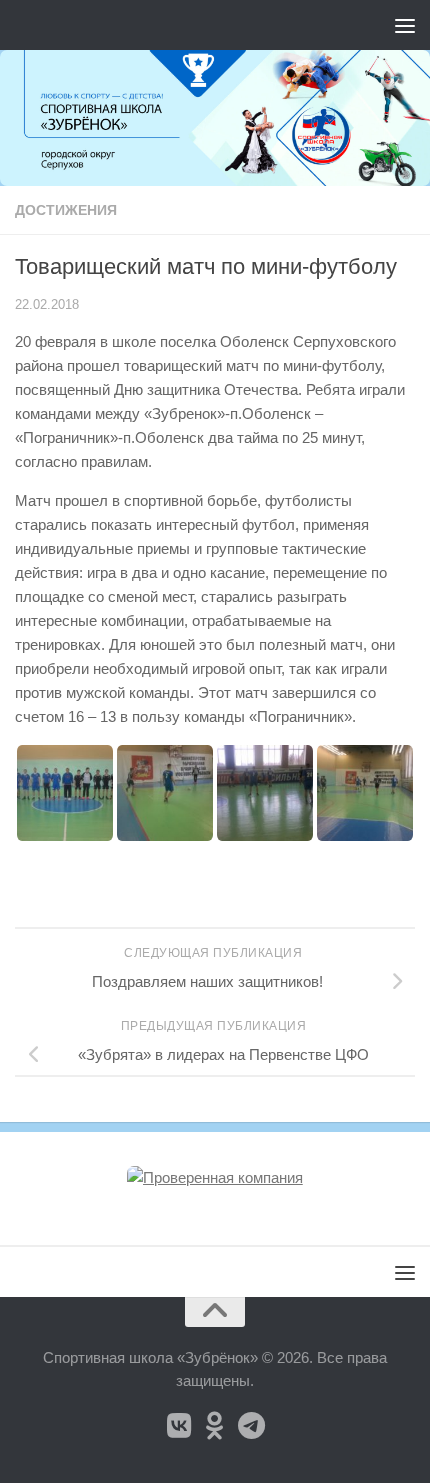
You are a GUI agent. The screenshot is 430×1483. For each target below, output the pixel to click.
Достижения (66, 210)
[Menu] (405, 25)
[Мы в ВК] (179, 1426)
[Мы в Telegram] (251, 1426)
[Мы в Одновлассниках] (215, 1426)
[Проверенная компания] (215, 1177)
